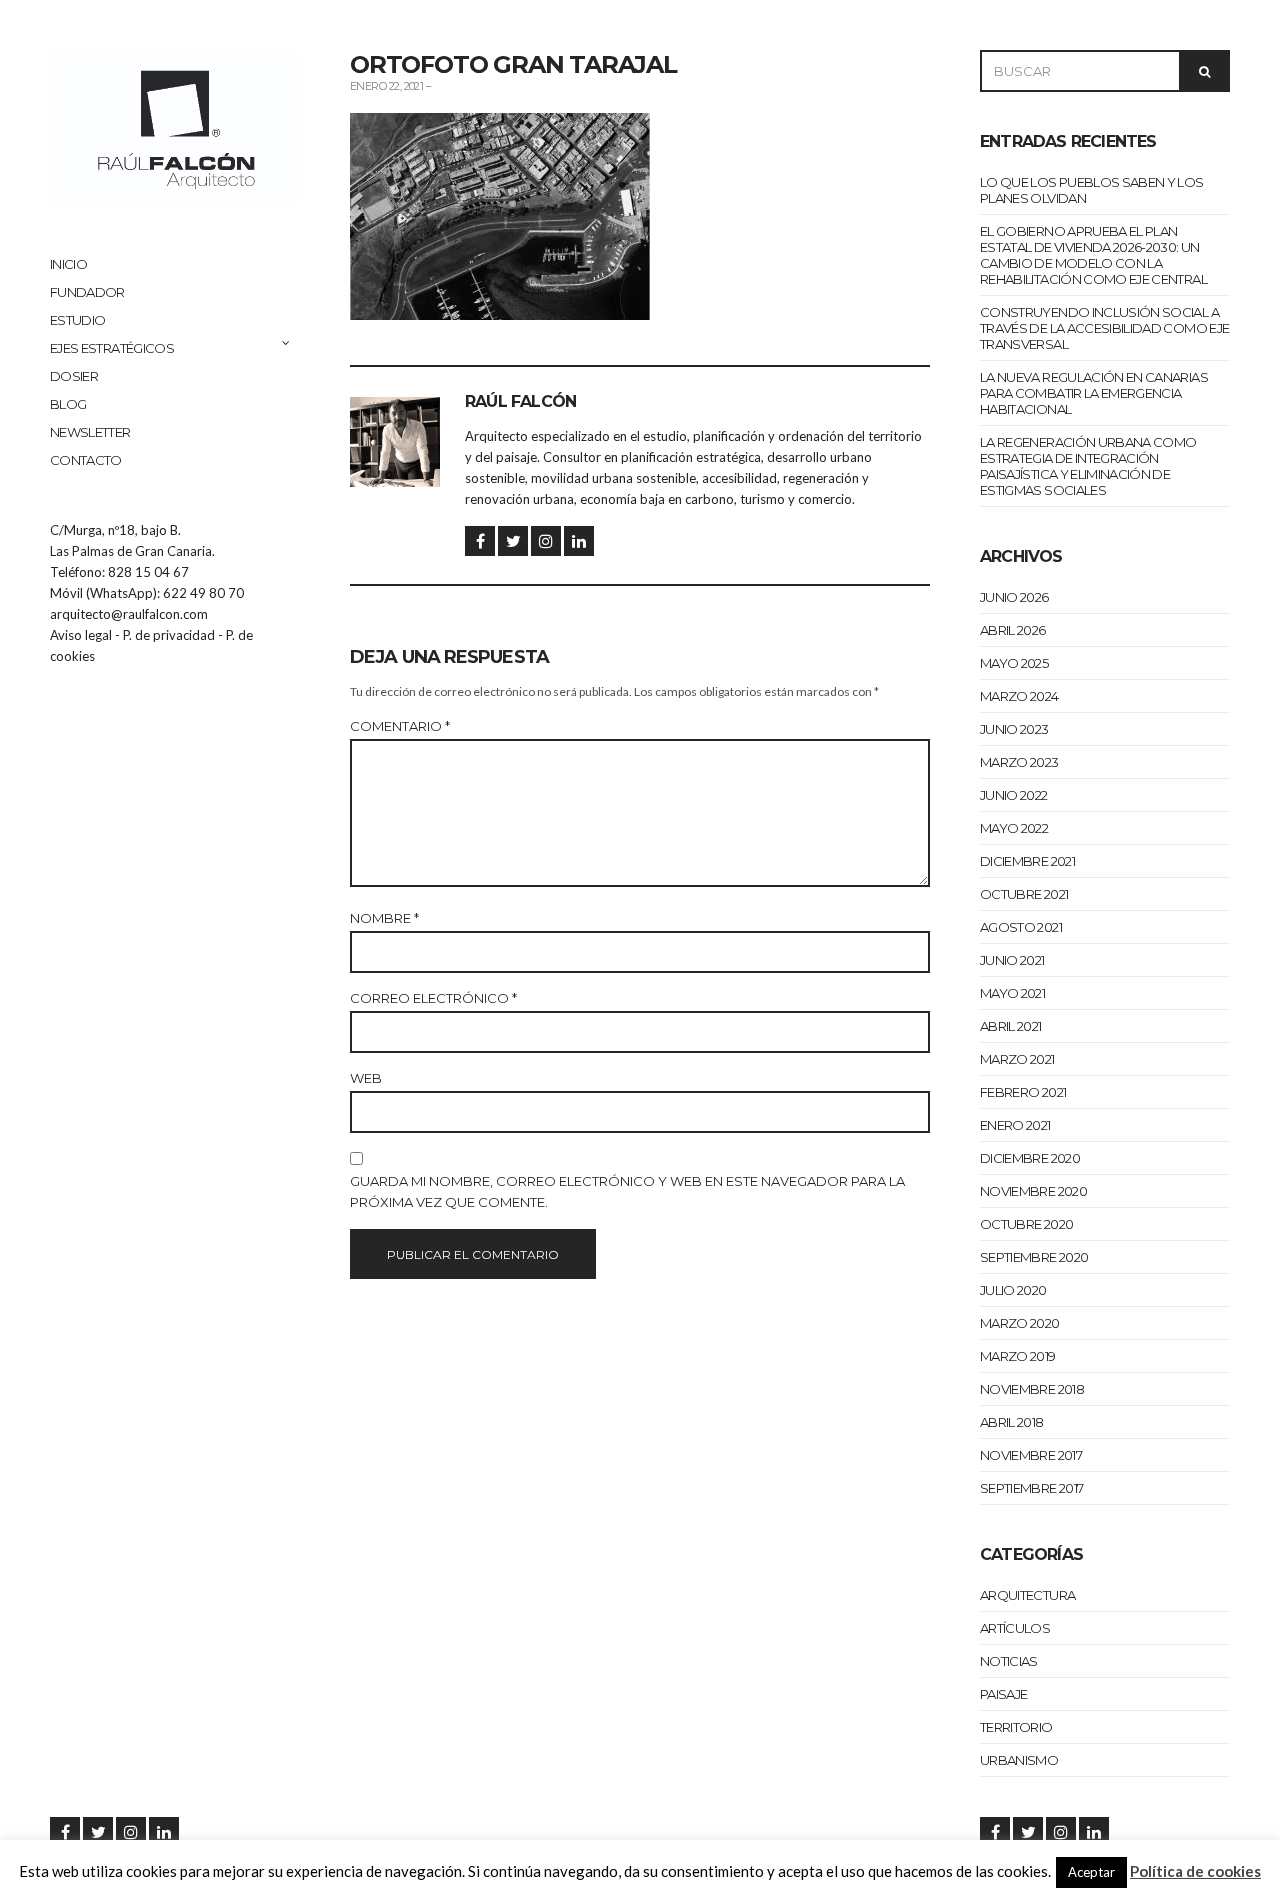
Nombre (384, 918)
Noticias (1009, 1661)
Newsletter (90, 432)
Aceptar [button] (1091, 1872)
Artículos (1015, 1628)
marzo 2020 (1020, 1323)
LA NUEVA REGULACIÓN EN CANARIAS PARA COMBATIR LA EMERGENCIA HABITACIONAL (1094, 393)
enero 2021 (1015, 1125)
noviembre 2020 (1033, 1191)
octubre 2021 (1024, 894)
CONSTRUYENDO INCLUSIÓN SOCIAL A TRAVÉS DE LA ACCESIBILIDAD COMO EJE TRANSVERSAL (1104, 328)
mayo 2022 (1014, 828)
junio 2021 (1012, 960)
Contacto (86, 460)
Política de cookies (1195, 1871)
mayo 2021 (1012, 993)
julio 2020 (1013, 1290)
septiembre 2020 (1034, 1257)
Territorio (1016, 1727)
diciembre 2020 (1030, 1158)
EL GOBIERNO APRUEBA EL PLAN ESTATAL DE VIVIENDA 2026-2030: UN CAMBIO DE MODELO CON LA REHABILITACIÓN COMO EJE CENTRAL (1093, 255)
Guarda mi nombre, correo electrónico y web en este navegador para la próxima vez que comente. (627, 1191)
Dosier (74, 376)
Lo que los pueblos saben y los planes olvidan (1092, 190)
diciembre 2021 (1027, 861)
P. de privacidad (169, 635)
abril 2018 (1012, 1422)
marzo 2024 (1019, 696)
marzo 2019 (1018, 1356)
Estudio (77, 320)
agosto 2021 (1021, 927)
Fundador (87, 292)
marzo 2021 (1017, 1059)
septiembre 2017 (1031, 1488)
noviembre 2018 (1032, 1389)
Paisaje (1003, 1694)
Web (366, 1078)
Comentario (400, 726)
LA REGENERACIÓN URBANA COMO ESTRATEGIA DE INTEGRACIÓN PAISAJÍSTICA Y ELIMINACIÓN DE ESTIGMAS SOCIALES (1088, 466)
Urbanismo (1019, 1760)
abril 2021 (1011, 1026)
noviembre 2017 (1031, 1455)
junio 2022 (1014, 795)
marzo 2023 (1019, 762)
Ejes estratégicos (112, 348)
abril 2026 (1013, 630)
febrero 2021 (1023, 1092)
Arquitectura (1027, 1595)
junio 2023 (1014, 729)
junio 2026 (1014, 597)
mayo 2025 (1014, 663)
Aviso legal (81, 635)
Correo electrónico (433, 998)
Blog (68, 404)
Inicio (68, 264)
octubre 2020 (1026, 1224)
